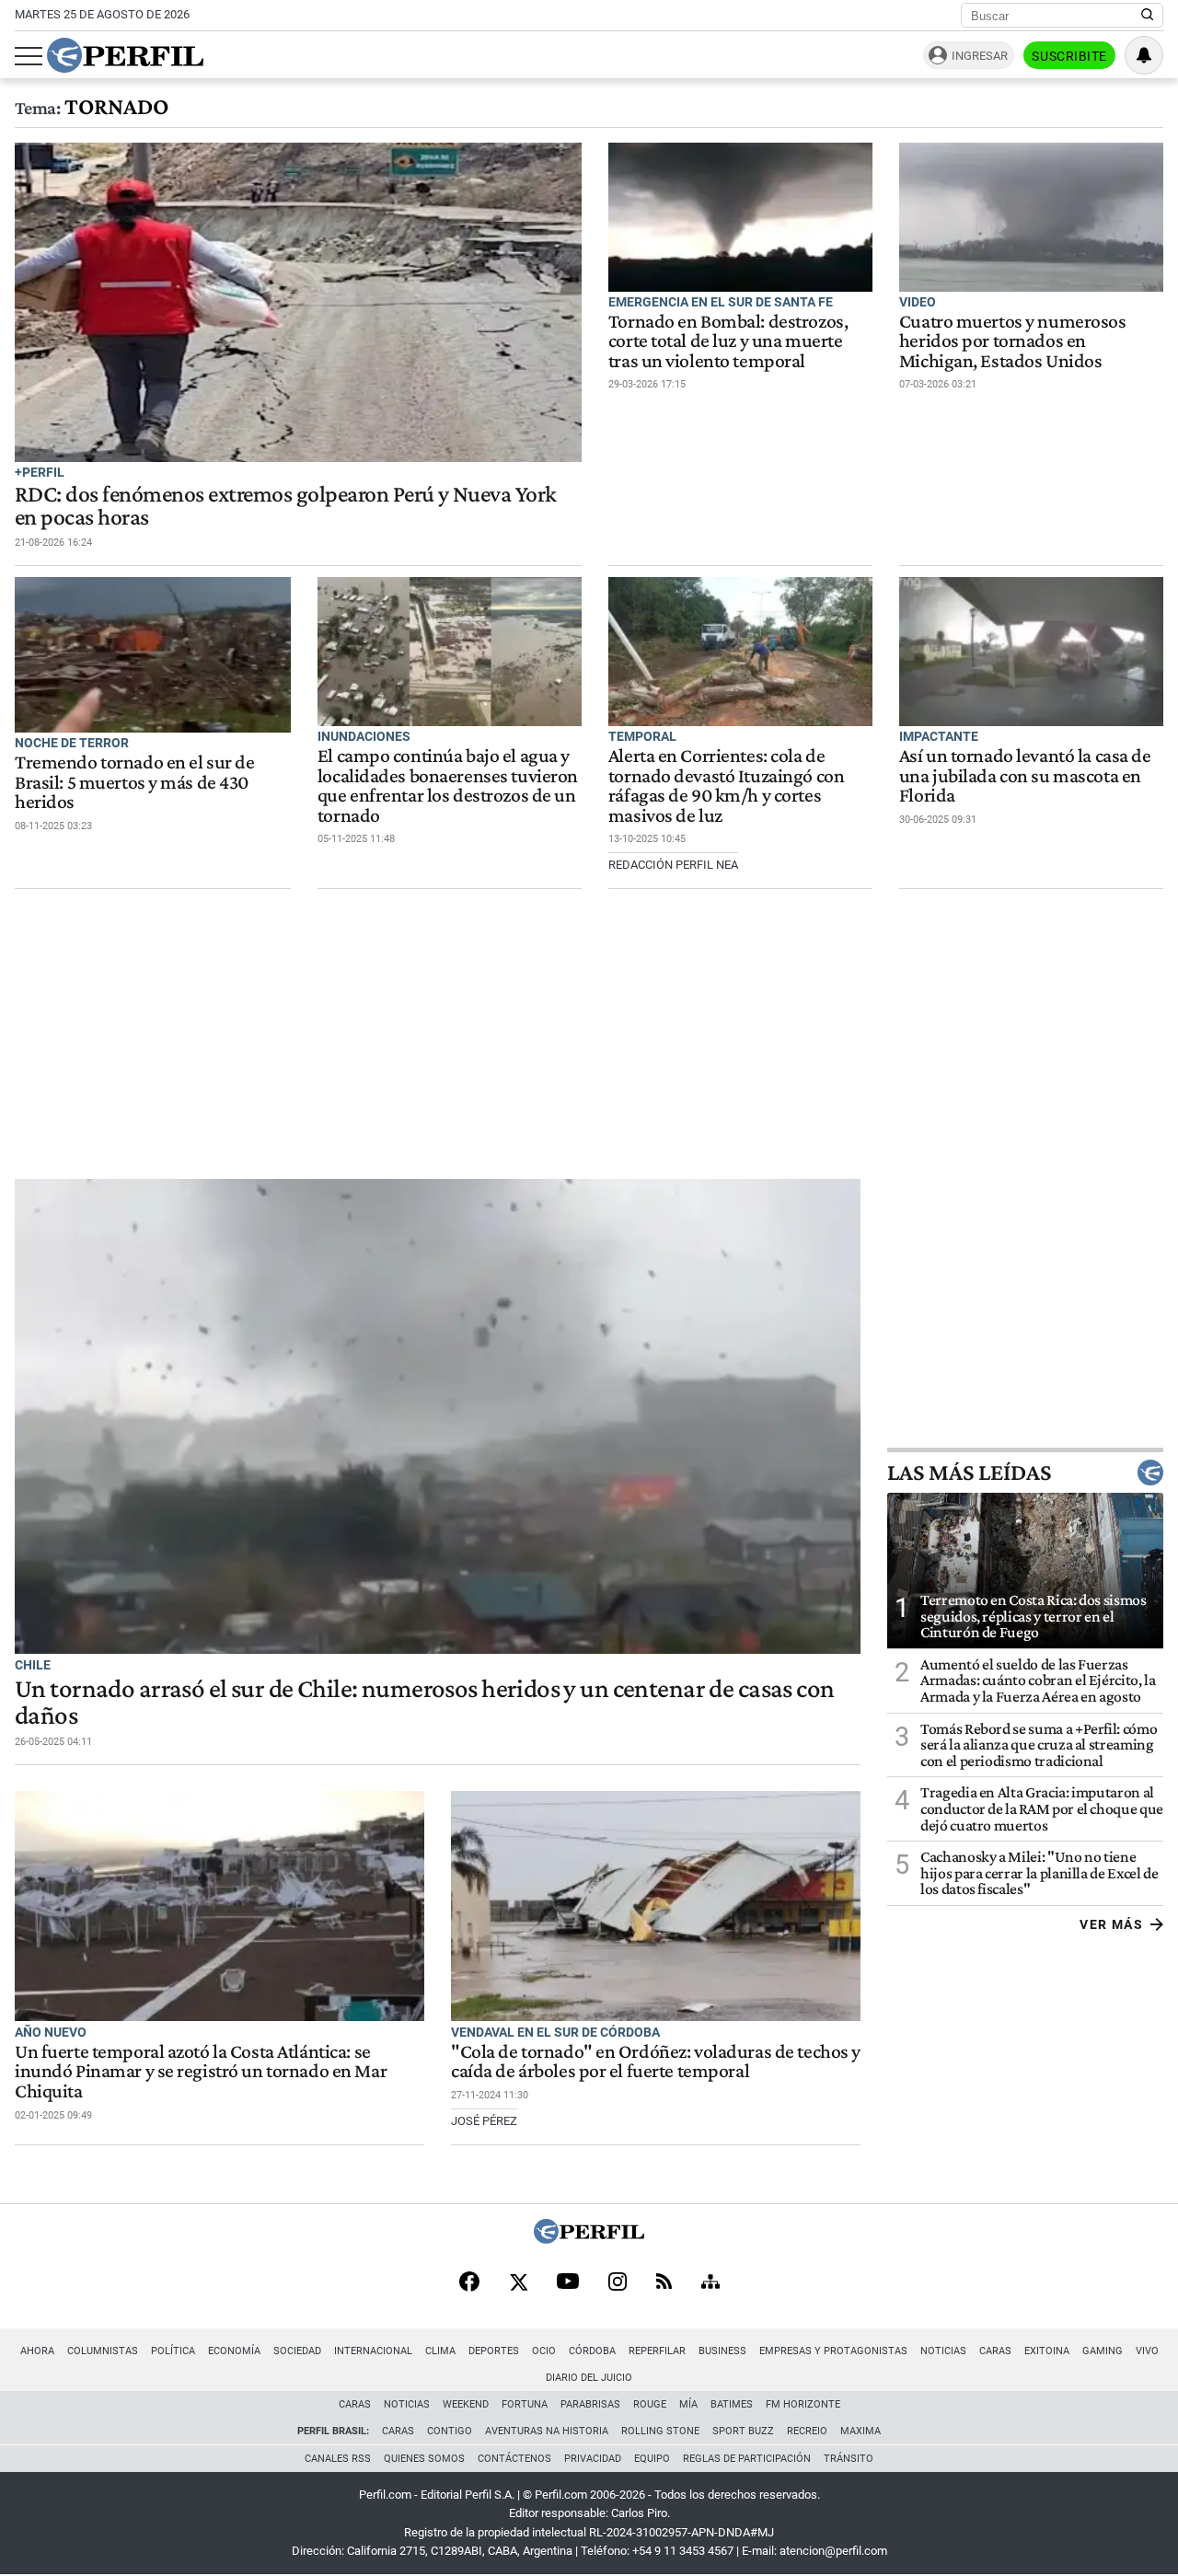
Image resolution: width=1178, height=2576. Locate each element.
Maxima (860, 2431)
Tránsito (849, 2459)
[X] (518, 2283)
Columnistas (103, 2351)
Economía (234, 2351)
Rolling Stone (660, 2431)
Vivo (1147, 2351)
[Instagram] (618, 2283)
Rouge (650, 2404)
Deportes (494, 2351)
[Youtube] (568, 2283)
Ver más (1111, 1924)
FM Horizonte (803, 2404)
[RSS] (664, 2283)
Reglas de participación (747, 2459)
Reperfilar (657, 2351)
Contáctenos (514, 2459)
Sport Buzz (743, 2431)
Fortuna (525, 2404)
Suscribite (1069, 56)
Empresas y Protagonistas (833, 2351)
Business (722, 2351)
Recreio (807, 2431)
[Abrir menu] (29, 56)
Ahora (37, 2351)
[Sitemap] (710, 2283)
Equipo (652, 2459)
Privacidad (593, 2459)
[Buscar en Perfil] (1148, 16)
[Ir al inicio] (125, 55)
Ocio (544, 2351)
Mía (688, 2404)
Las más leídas (969, 1473)
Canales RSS (338, 2459)
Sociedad (297, 2351)
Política (173, 2351)
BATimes (732, 2404)
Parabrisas (590, 2404)
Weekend (466, 2404)
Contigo (450, 2431)
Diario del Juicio (589, 2378)
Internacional (373, 2351)
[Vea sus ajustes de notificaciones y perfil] (1144, 55)
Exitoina (1047, 2351)
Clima (440, 2351)
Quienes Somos (424, 2459)
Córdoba (592, 2351)
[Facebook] (469, 2283)
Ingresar (980, 56)
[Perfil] (589, 2239)
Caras (995, 2351)
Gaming (1103, 2351)
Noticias (943, 2351)
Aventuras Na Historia (547, 2431)
